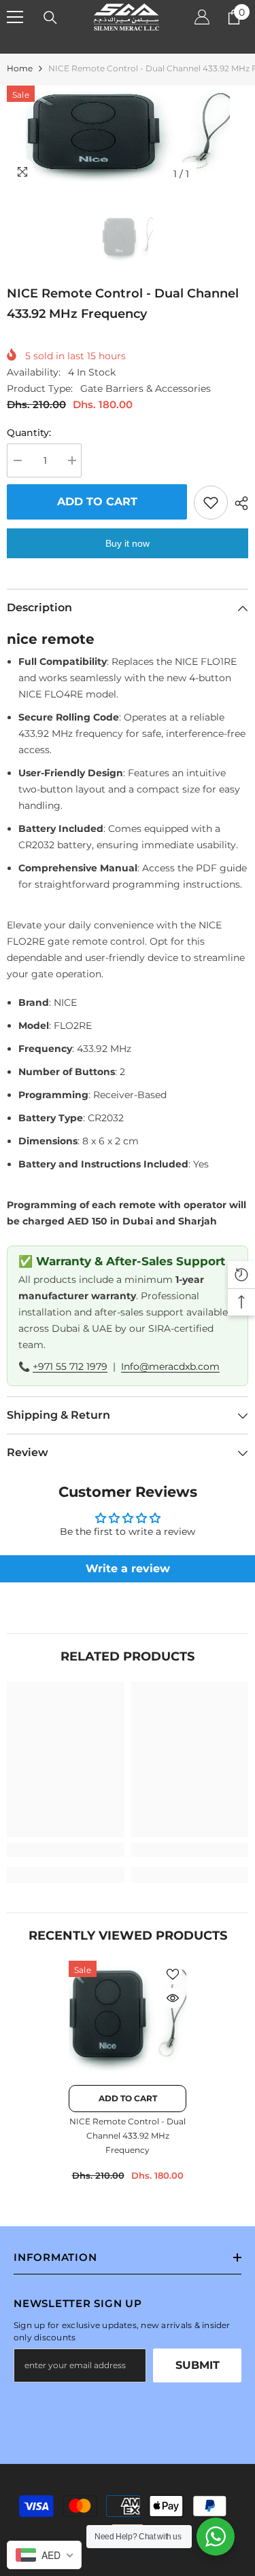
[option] (128, 137)
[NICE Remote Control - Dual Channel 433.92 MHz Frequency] (128, 2019)
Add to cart (97, 502)
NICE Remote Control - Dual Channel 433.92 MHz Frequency (128, 2136)
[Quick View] (173, 1998)
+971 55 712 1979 (70, 1366)
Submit (198, 2365)
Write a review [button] (128, 1568)
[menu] (15, 17)
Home (20, 68)
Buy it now (128, 543)
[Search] (50, 18)
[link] (66, 1850)
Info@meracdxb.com (170, 1366)
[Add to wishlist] (211, 503)
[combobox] (44, 2555)
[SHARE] (238, 503)
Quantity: (29, 433)
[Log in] (202, 17)
